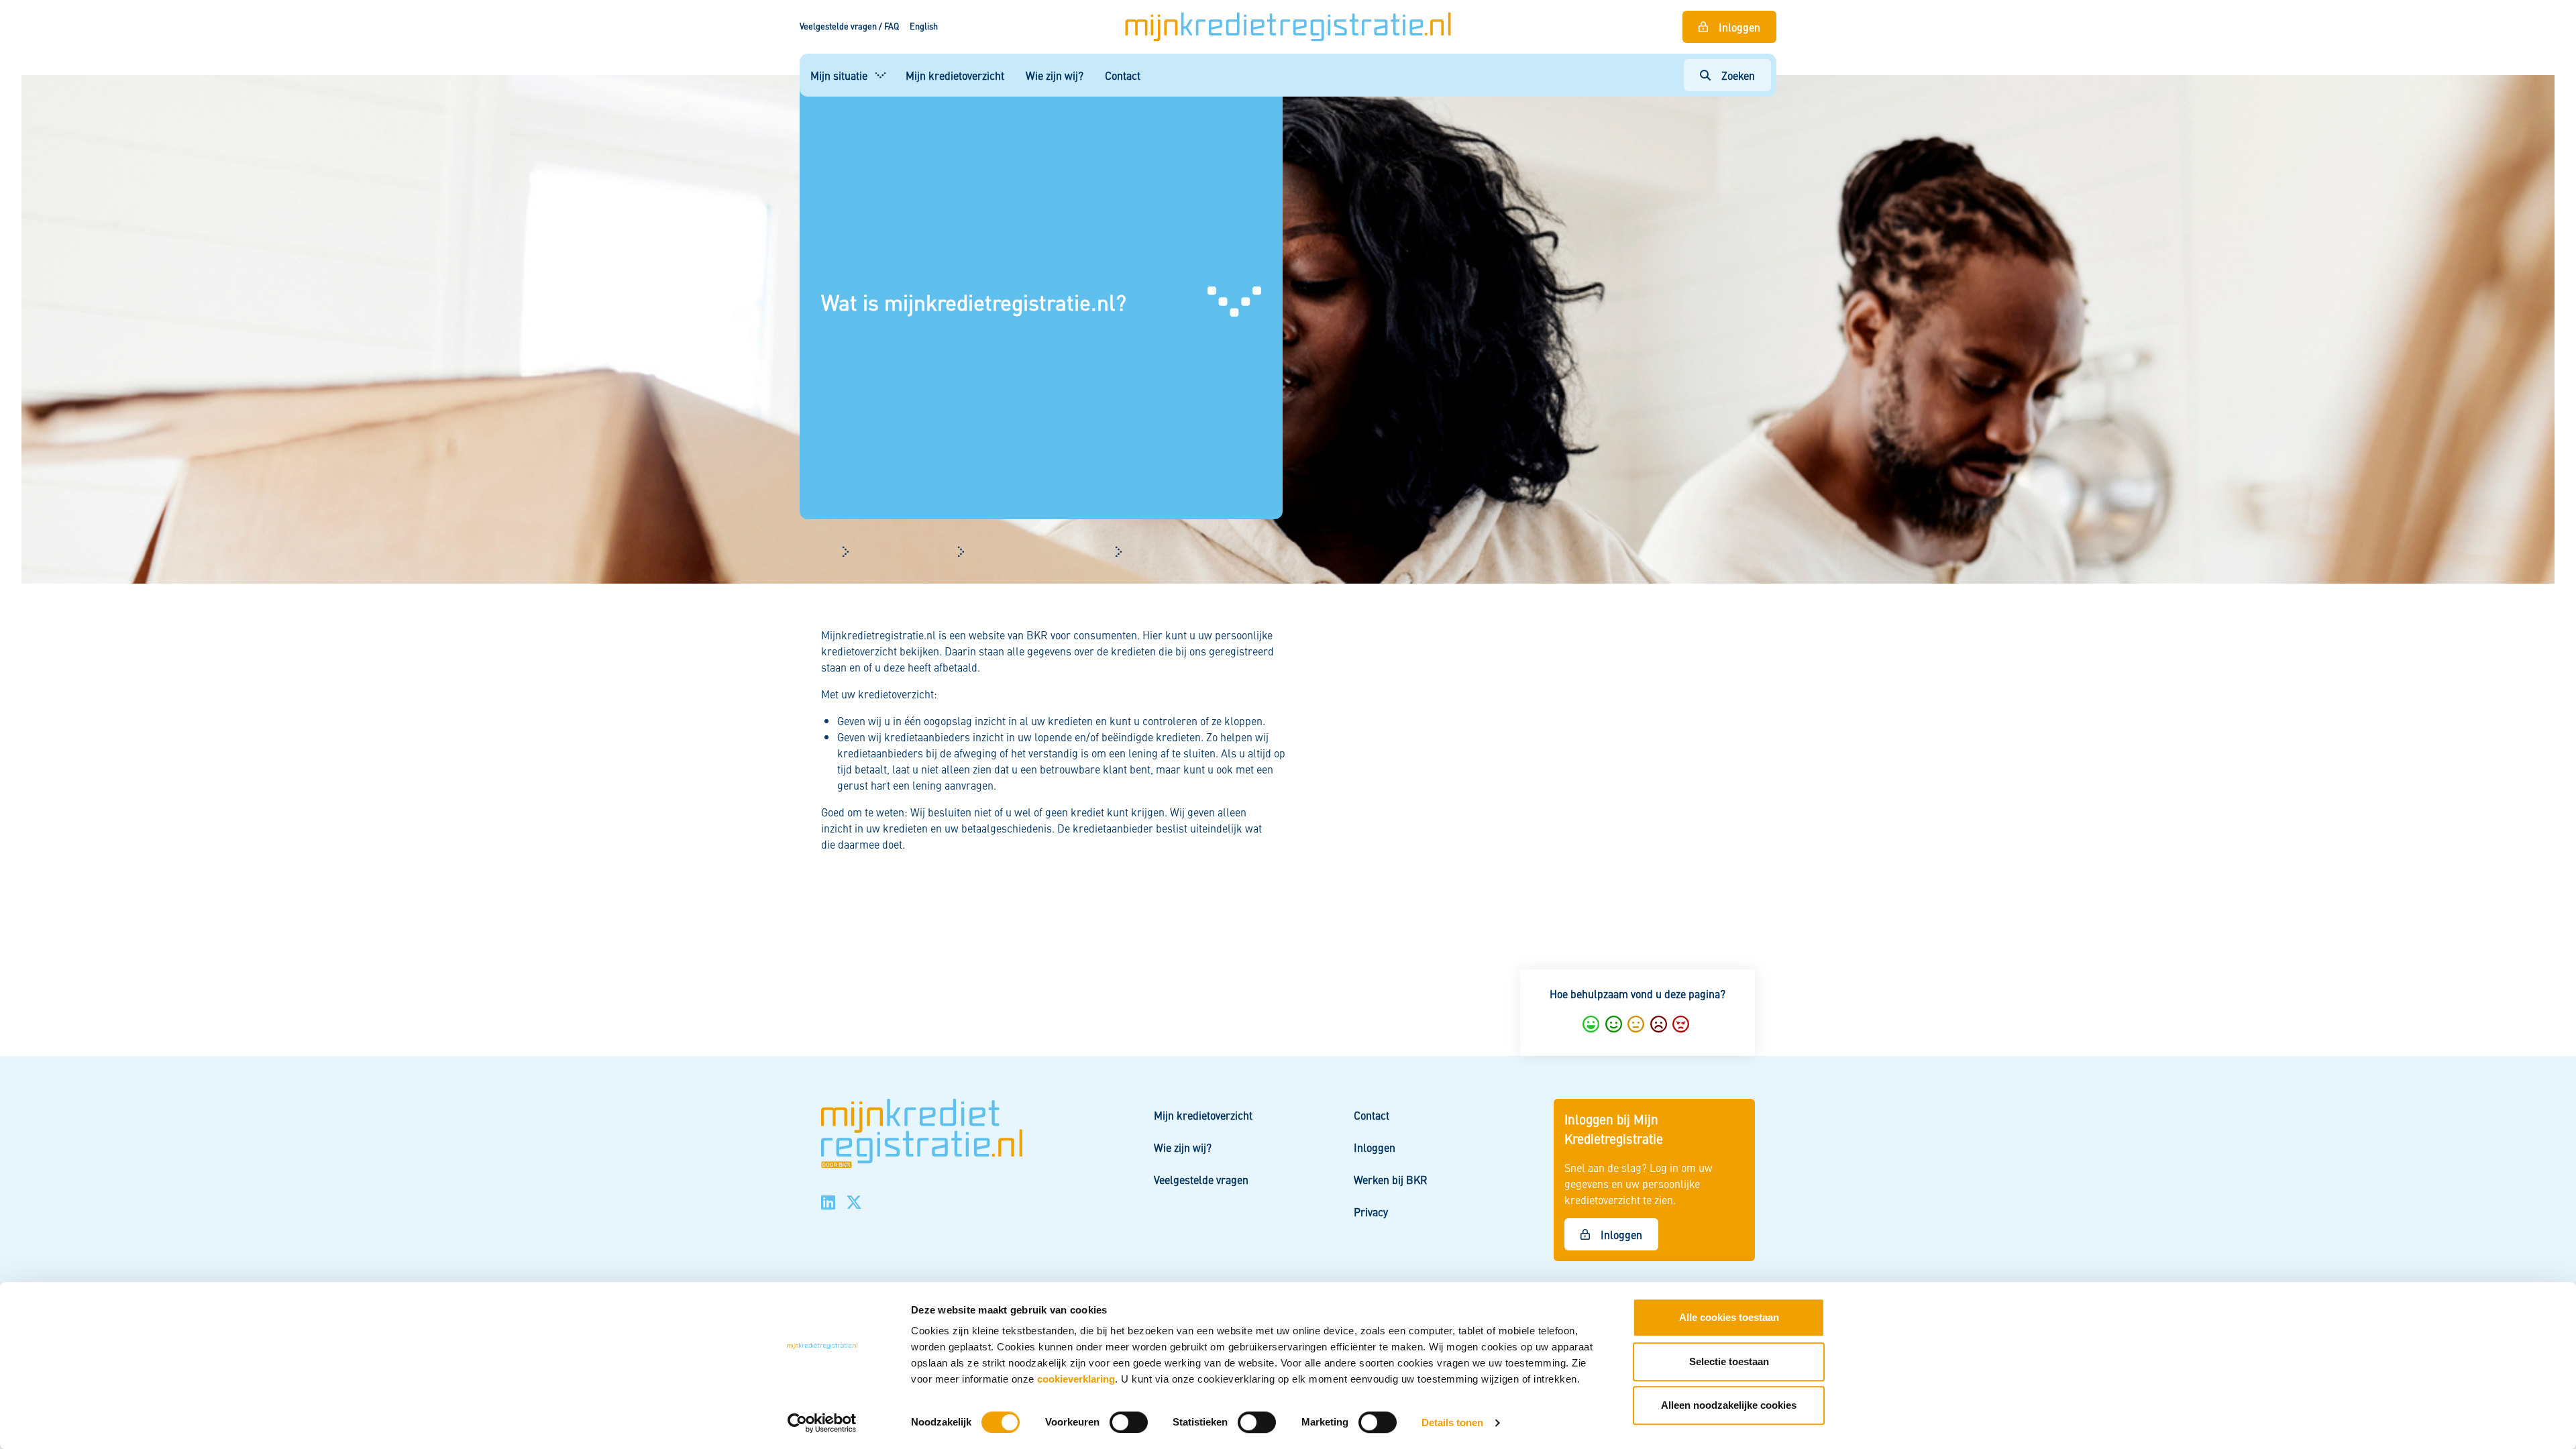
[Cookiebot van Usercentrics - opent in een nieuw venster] (822, 1423)
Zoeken (1738, 75)
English (924, 26)
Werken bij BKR (1391, 1179)
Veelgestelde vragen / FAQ (849, 26)
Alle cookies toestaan (1729, 1317)
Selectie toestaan (1729, 1361)
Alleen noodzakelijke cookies (1729, 1405)
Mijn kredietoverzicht (955, 75)
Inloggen (1739, 27)
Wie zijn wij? (1055, 75)
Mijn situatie (839, 75)
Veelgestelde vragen (1201, 1179)
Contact (1123, 75)
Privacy (1371, 1212)
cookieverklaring (1076, 1379)
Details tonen (1452, 1423)
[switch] (1129, 1422)
